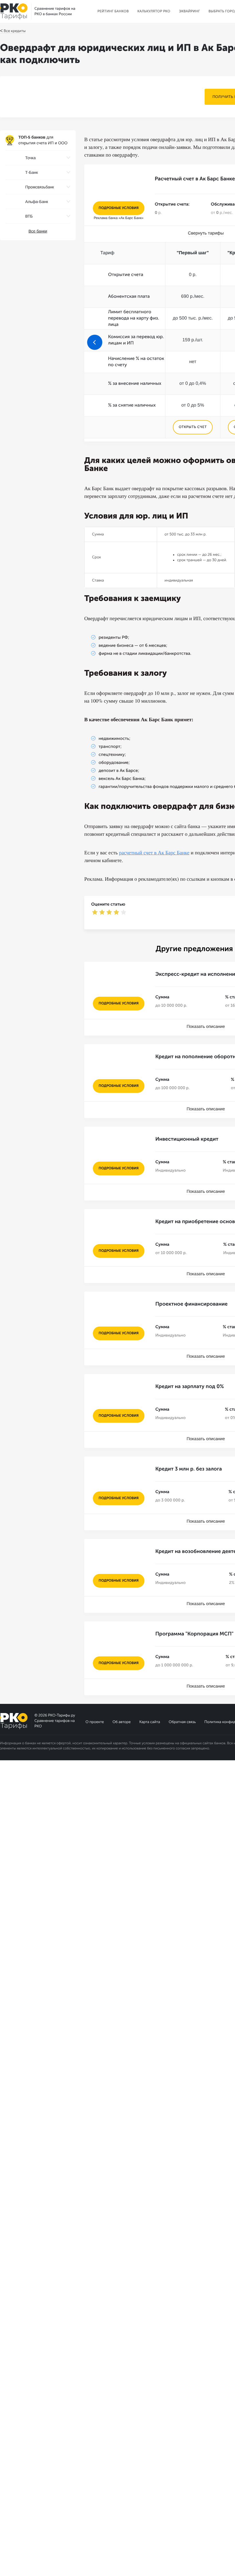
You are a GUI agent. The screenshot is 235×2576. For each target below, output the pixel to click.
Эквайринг (189, 11)
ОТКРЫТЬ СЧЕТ (193, 427)
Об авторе (122, 1722)
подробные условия (119, 208)
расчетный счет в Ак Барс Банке (154, 853)
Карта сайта (150, 1722)
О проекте (95, 1722)
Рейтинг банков (113, 11)
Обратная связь (182, 1722)
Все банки (38, 231)
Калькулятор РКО (154, 11)
